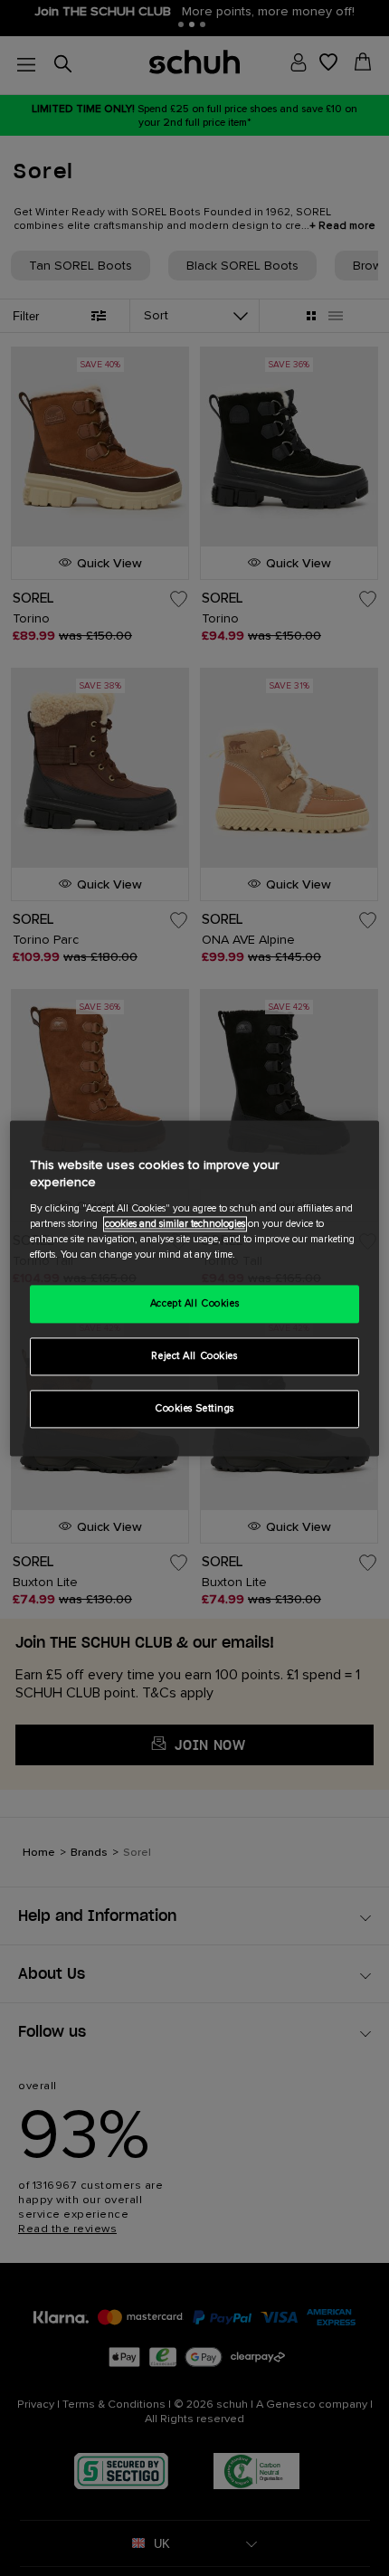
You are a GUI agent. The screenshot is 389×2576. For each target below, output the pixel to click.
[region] (195, 1288)
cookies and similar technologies (175, 1224)
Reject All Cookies (194, 1356)
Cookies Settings (194, 1408)
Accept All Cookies (194, 1303)
